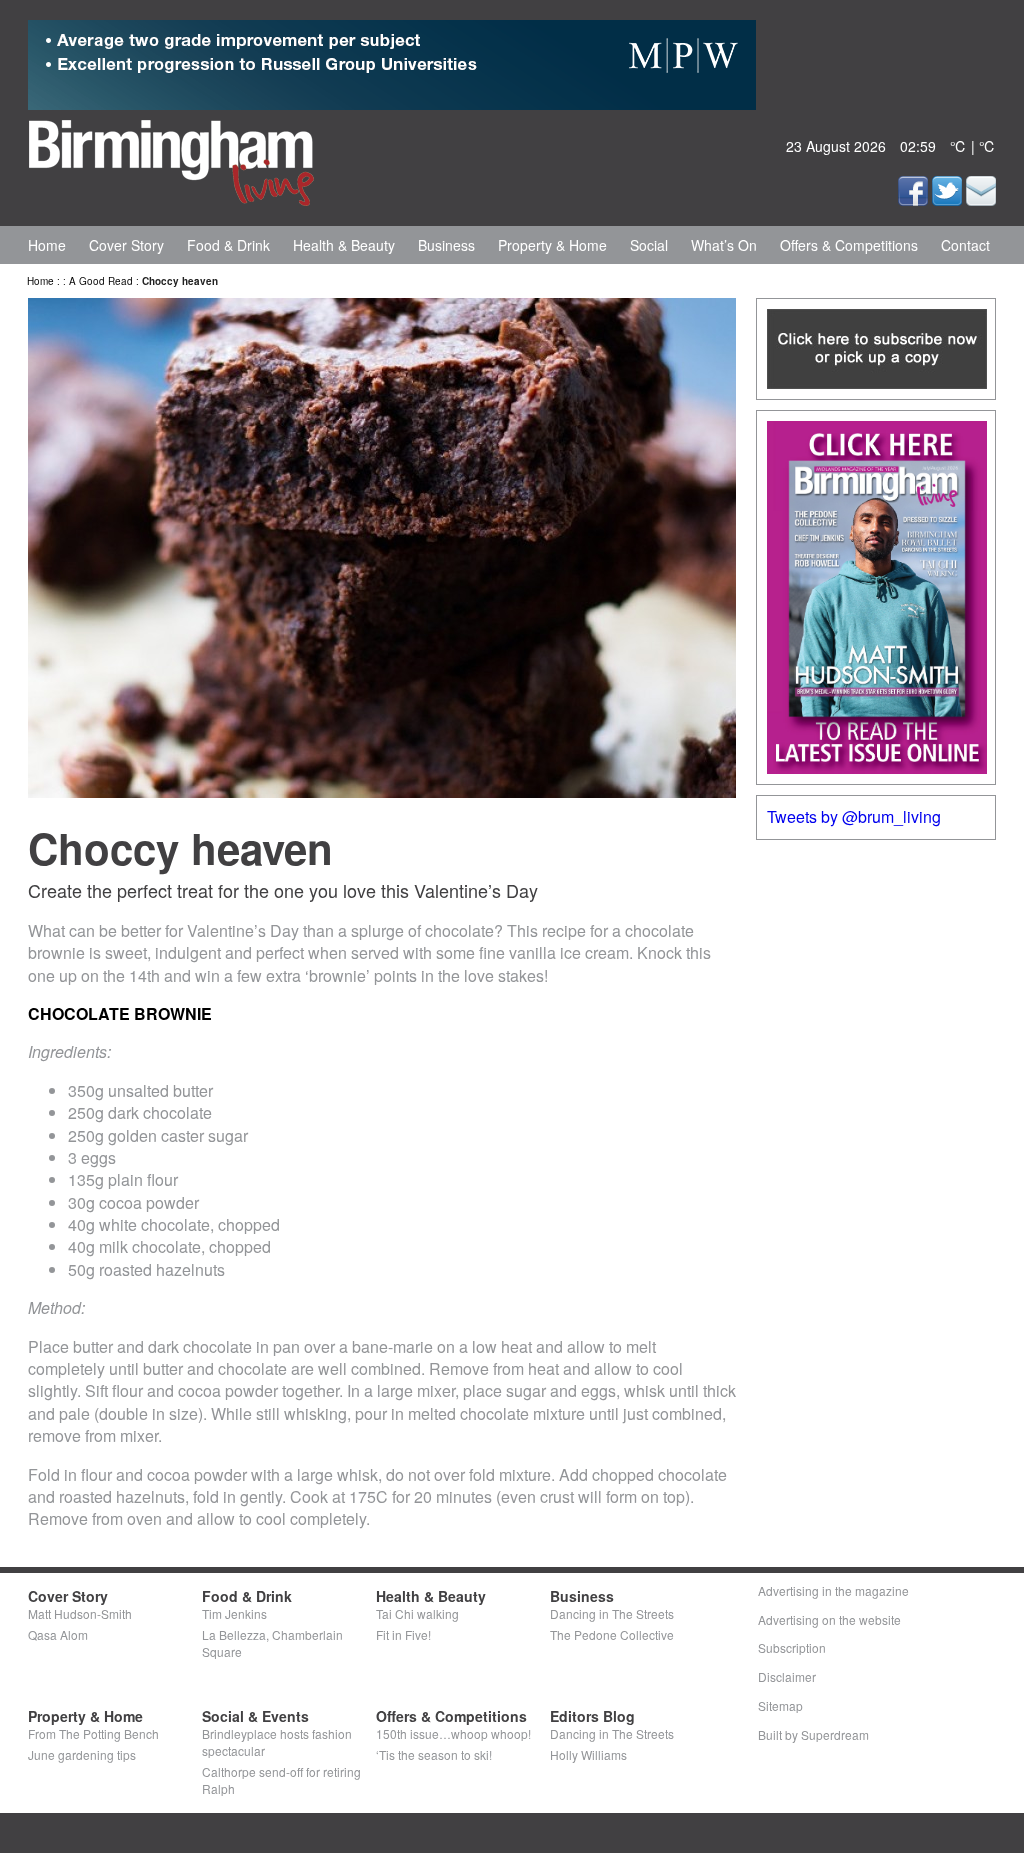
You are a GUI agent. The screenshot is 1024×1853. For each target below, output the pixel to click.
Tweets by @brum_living (854, 816)
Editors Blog (592, 1716)
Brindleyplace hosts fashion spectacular (277, 1742)
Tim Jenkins (234, 1613)
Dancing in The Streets (612, 1613)
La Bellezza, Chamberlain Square (272, 1643)
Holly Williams (588, 1754)
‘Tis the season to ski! (434, 1754)
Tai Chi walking (417, 1613)
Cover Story (126, 245)
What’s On (724, 245)
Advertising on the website (829, 1619)
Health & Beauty (344, 245)
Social (649, 245)
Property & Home (552, 245)
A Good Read (101, 281)
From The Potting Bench (93, 1733)
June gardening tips (82, 1754)
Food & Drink (228, 245)
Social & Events (255, 1716)
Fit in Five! (403, 1634)
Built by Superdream (813, 1734)
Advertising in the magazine (833, 1590)
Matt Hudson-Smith (80, 1613)
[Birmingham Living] (171, 159)
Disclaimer (787, 1676)
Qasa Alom (58, 1634)
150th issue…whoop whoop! (453, 1733)
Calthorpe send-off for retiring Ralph (281, 1780)
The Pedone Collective (612, 1634)
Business (446, 245)
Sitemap (780, 1705)
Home (47, 245)
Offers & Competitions (849, 245)
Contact (965, 245)
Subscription (792, 1647)
